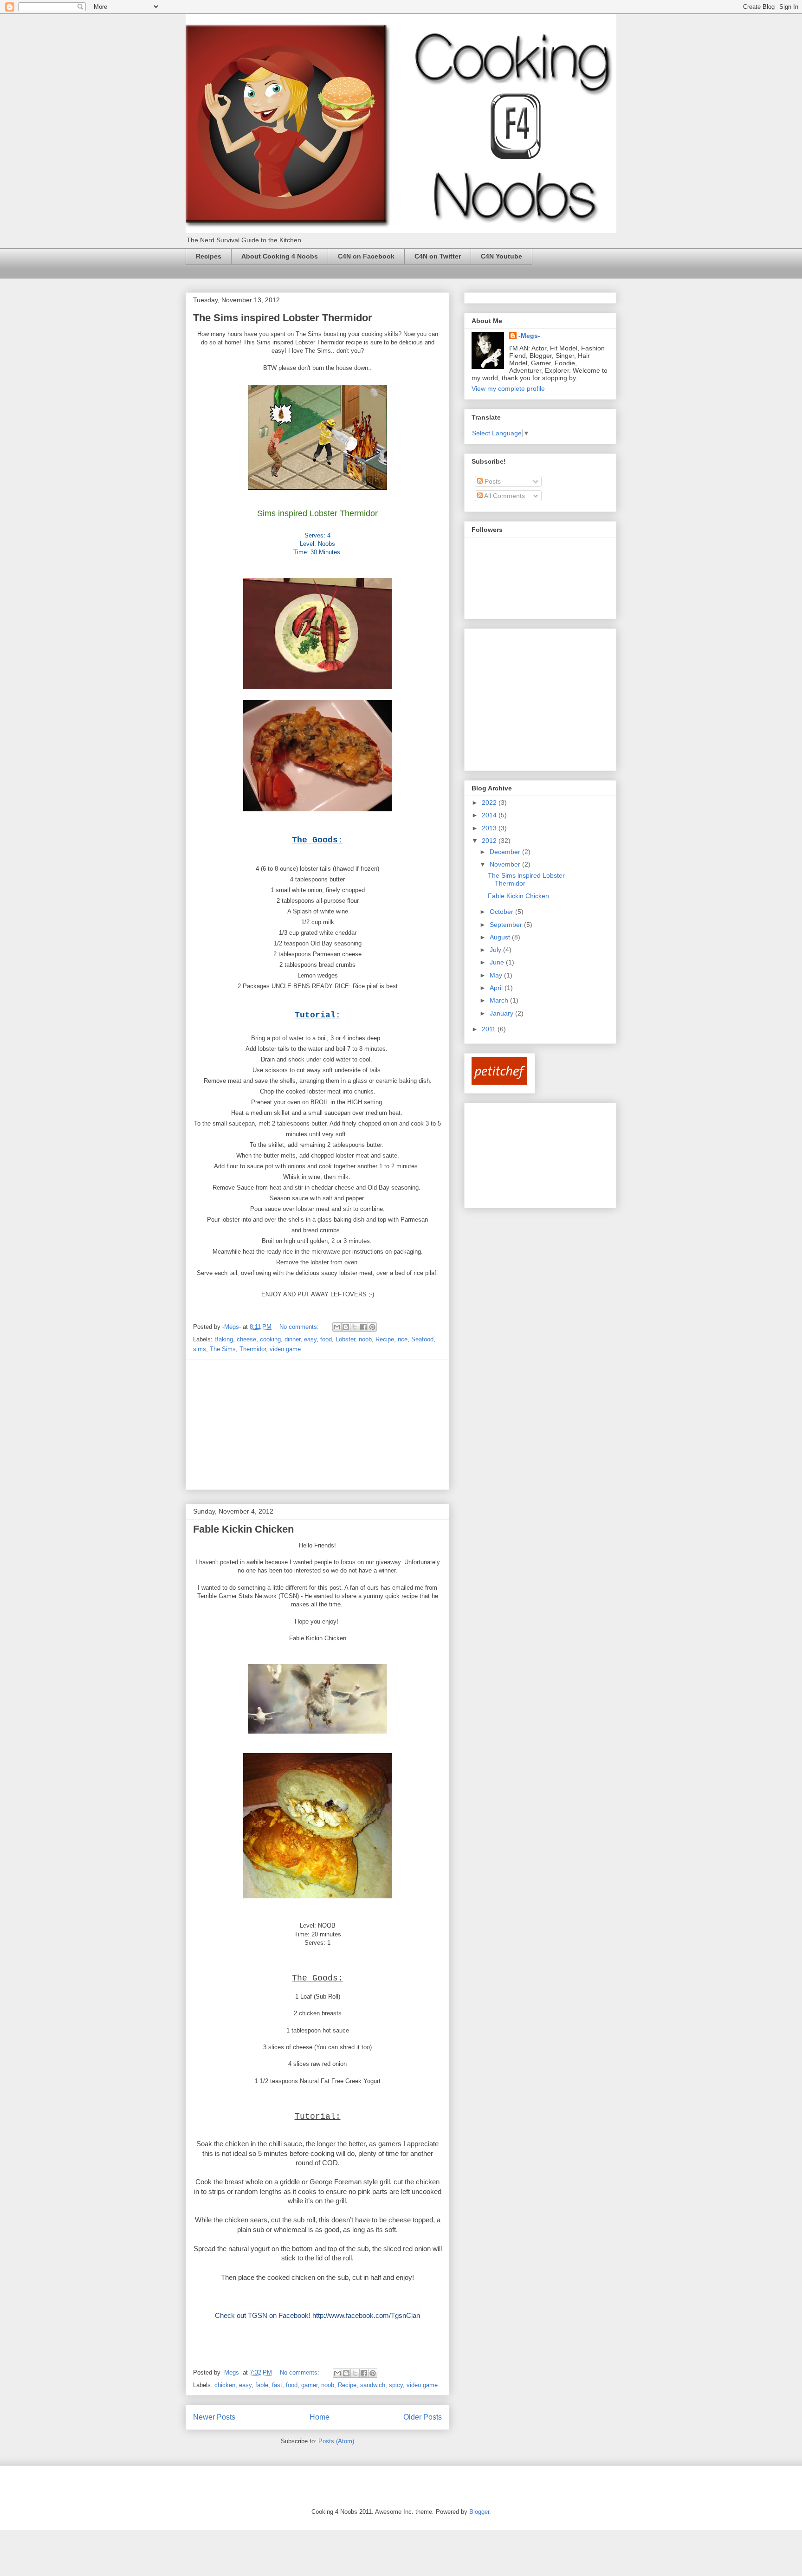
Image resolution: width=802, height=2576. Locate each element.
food (326, 1339)
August (501, 937)
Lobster (345, 1339)
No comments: (300, 1327)
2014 (490, 815)
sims (200, 1349)
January (502, 1013)
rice (403, 1339)
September (507, 925)
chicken (225, 2385)
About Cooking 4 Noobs (280, 256)
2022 (490, 803)
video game (285, 1349)
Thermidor (253, 1349)
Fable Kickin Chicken (243, 1529)
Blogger (479, 2512)
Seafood (422, 1339)
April (497, 988)
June (498, 962)
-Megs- (529, 336)
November (506, 864)
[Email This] (337, 1327)
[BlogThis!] (346, 1327)
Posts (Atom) (336, 2441)
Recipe (385, 1339)
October (502, 912)
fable (262, 2385)
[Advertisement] (317, 1424)
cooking (270, 1339)
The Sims (223, 1349)
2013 (490, 828)
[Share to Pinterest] (372, 1327)
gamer (309, 2385)
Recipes (209, 256)
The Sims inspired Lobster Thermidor (283, 318)
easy (310, 1339)
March (500, 1000)
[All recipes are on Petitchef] (499, 1082)
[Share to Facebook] (363, 1327)
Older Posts (423, 2417)
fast (277, 2385)
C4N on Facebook (366, 256)
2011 (490, 1029)
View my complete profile (508, 388)
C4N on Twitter (438, 256)
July (496, 950)
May (497, 975)
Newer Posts (214, 2417)
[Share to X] (355, 1327)
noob (365, 1339)
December (506, 852)
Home (320, 2417)
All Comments (504, 496)
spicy (396, 2385)
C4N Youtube (501, 256)
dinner (292, 1339)
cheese (246, 1339)
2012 (490, 841)
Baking (224, 1339)
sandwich (373, 2385)
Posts (492, 481)
